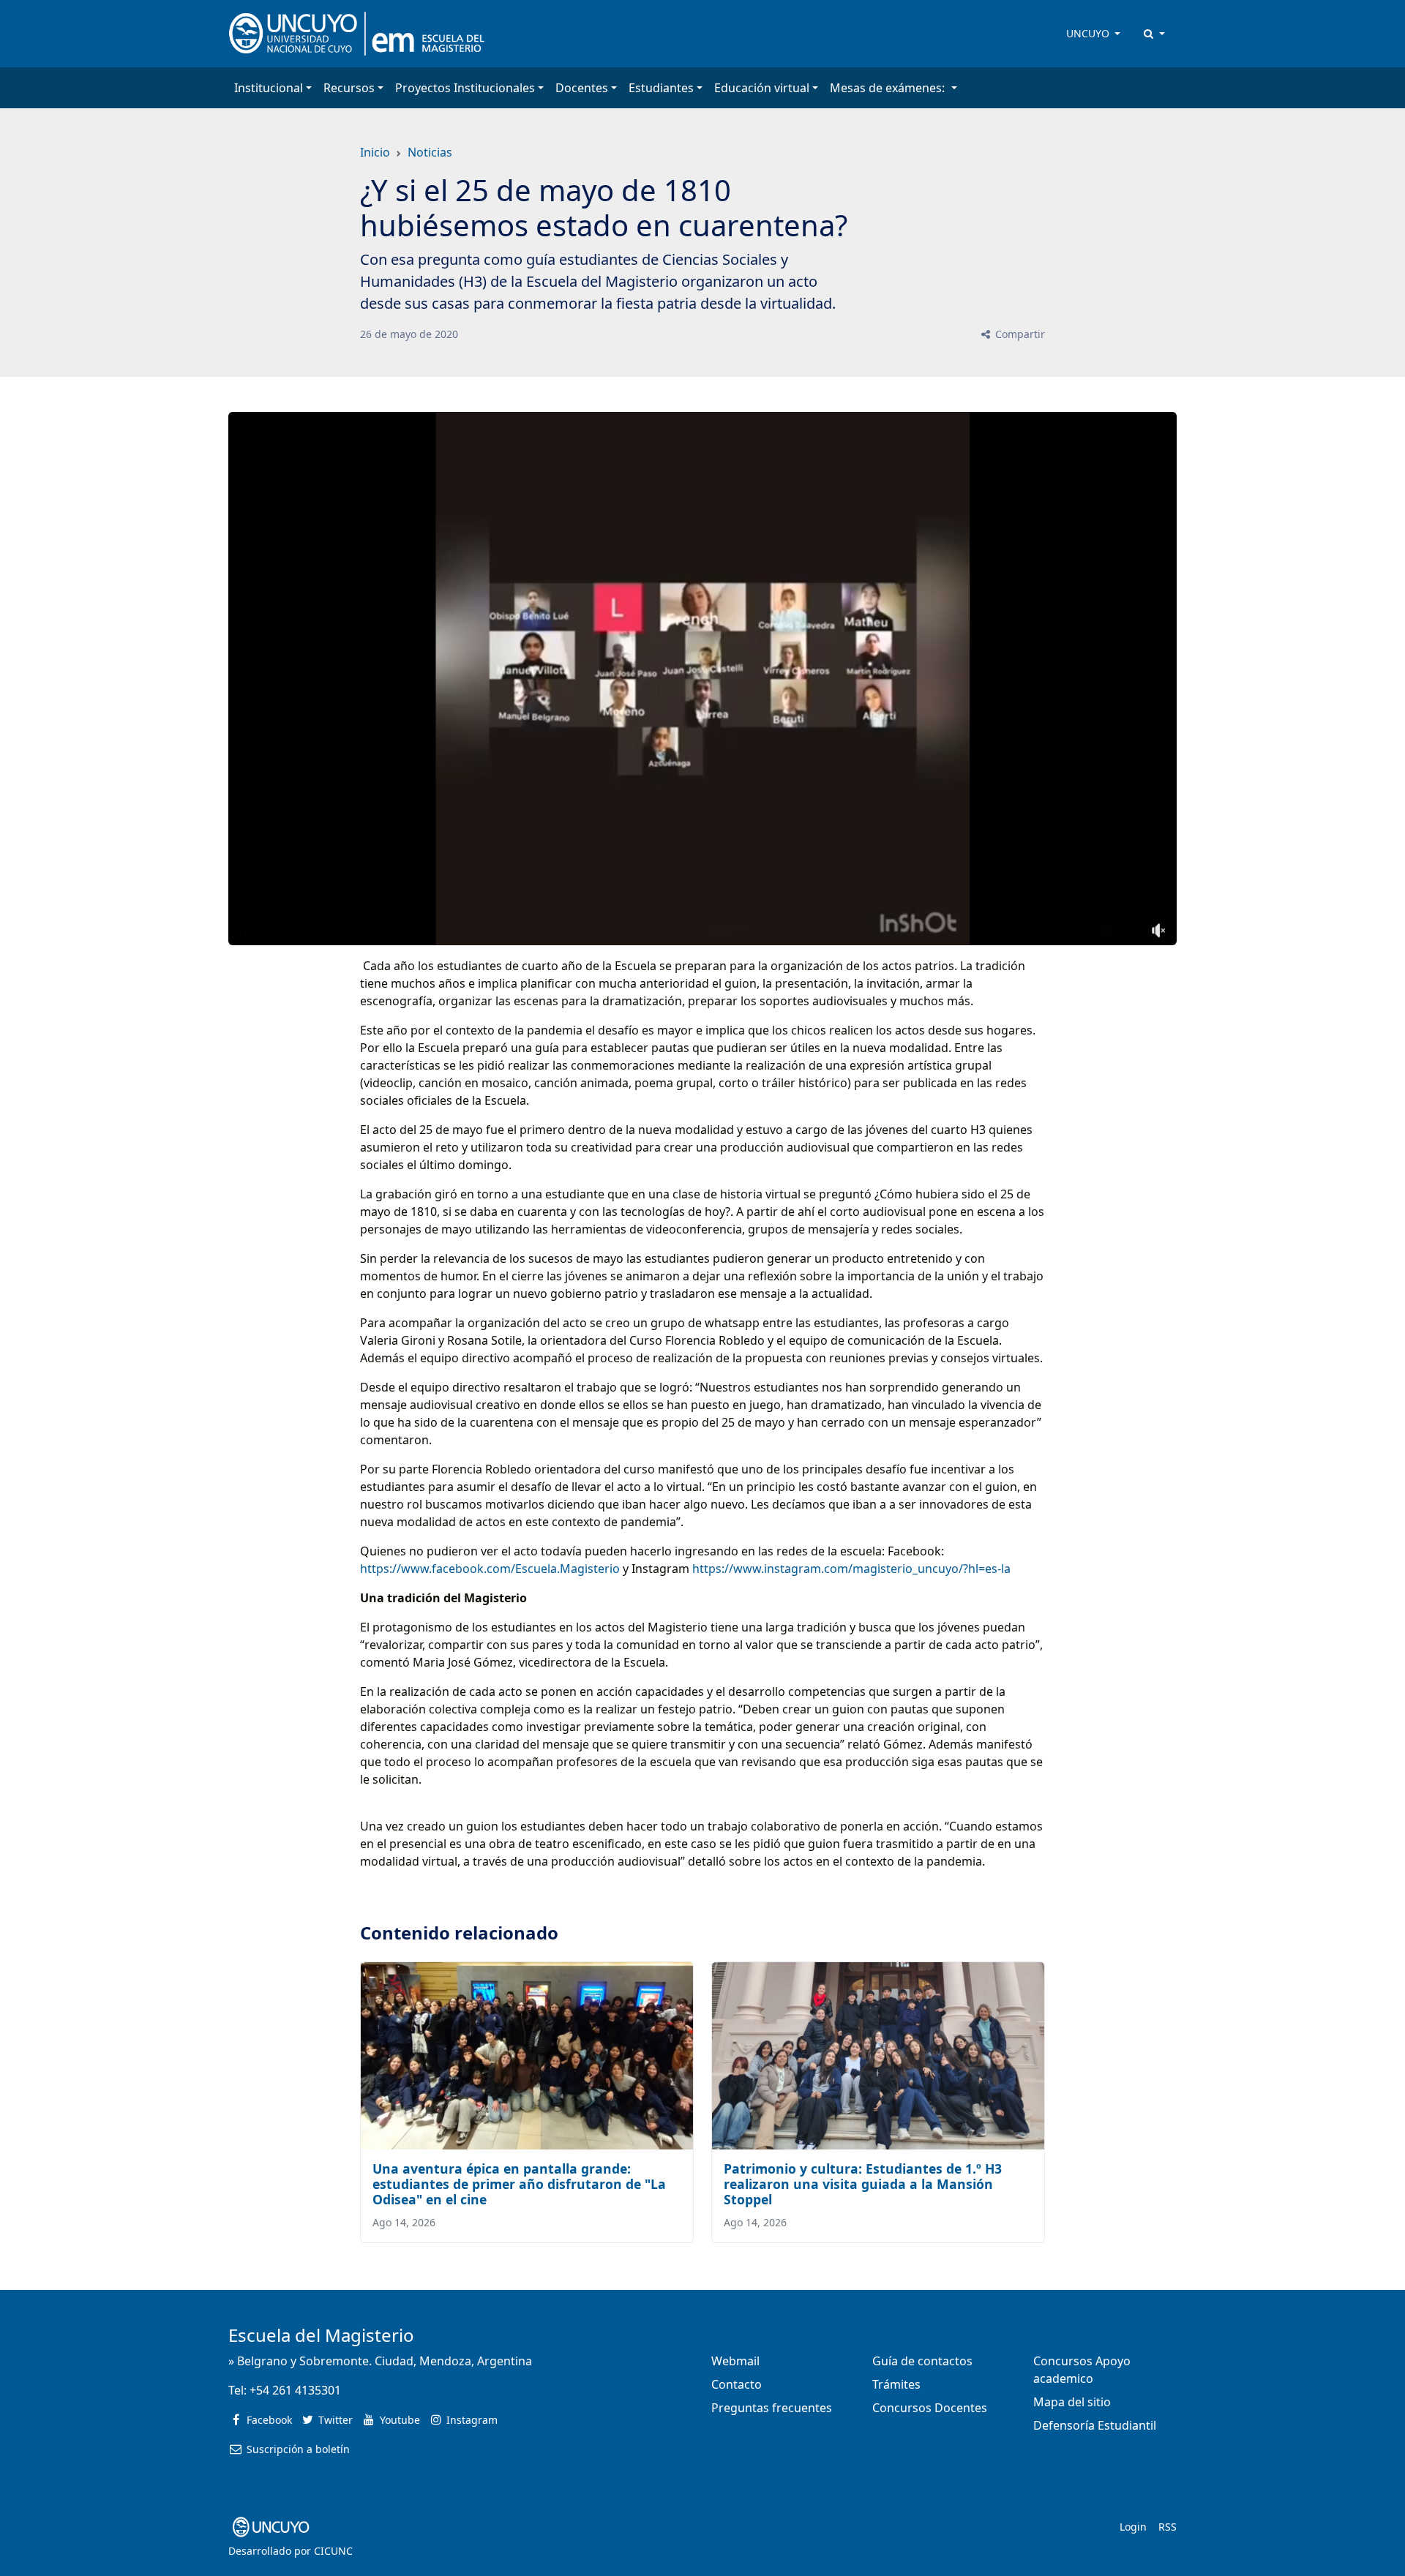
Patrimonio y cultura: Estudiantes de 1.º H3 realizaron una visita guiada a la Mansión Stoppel (863, 2184)
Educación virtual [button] (762, 88)
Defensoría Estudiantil (1095, 2425)
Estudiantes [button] (661, 88)
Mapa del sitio (1072, 2402)
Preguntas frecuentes (772, 2408)
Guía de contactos (922, 2361)
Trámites (896, 2384)
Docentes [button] (582, 88)
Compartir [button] (1019, 334)
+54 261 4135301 (295, 2390)
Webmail (735, 2361)
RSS (1168, 2527)
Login (1133, 2527)
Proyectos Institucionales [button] (465, 88)
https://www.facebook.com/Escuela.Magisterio (490, 1569)
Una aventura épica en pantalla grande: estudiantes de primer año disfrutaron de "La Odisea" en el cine (519, 2184)
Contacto (737, 2384)
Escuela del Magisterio (321, 2335)
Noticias (430, 152)
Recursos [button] (349, 88)
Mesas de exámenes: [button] (889, 88)
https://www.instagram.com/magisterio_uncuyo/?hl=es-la (851, 1569)
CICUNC (333, 2551)
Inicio (375, 152)
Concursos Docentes (930, 2408)
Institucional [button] (269, 88)
